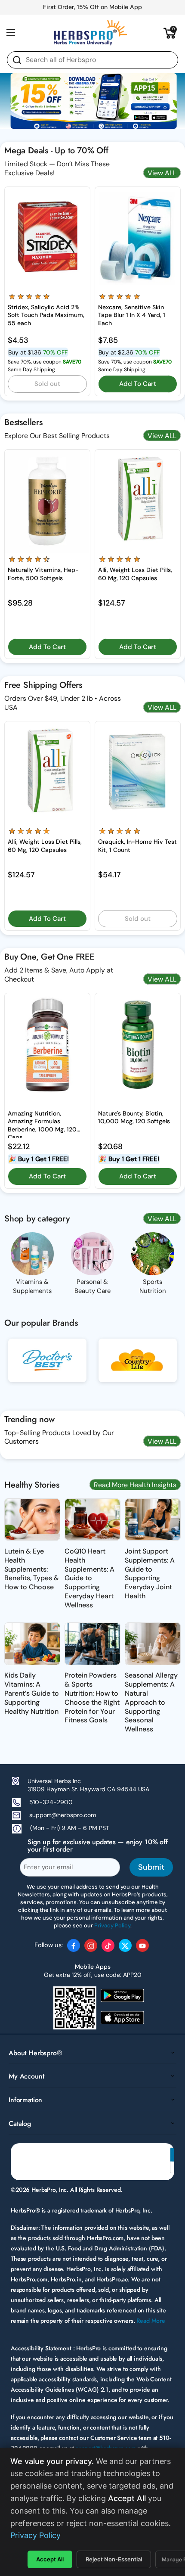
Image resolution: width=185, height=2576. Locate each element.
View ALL (162, 173)
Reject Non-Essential (114, 2559)
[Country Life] (138, 1367)
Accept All (50, 2559)
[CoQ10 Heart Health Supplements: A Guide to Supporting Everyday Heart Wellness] (92, 1519)
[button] (170, 33)
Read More (151, 2321)
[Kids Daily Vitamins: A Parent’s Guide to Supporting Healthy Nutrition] (32, 1644)
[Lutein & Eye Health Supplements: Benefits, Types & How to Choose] (32, 1519)
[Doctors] (47, 1367)
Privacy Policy (35, 2535)
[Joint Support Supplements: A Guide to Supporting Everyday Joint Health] (153, 1519)
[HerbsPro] (90, 33)
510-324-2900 (51, 1802)
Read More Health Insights (135, 1485)
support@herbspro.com (63, 1815)
